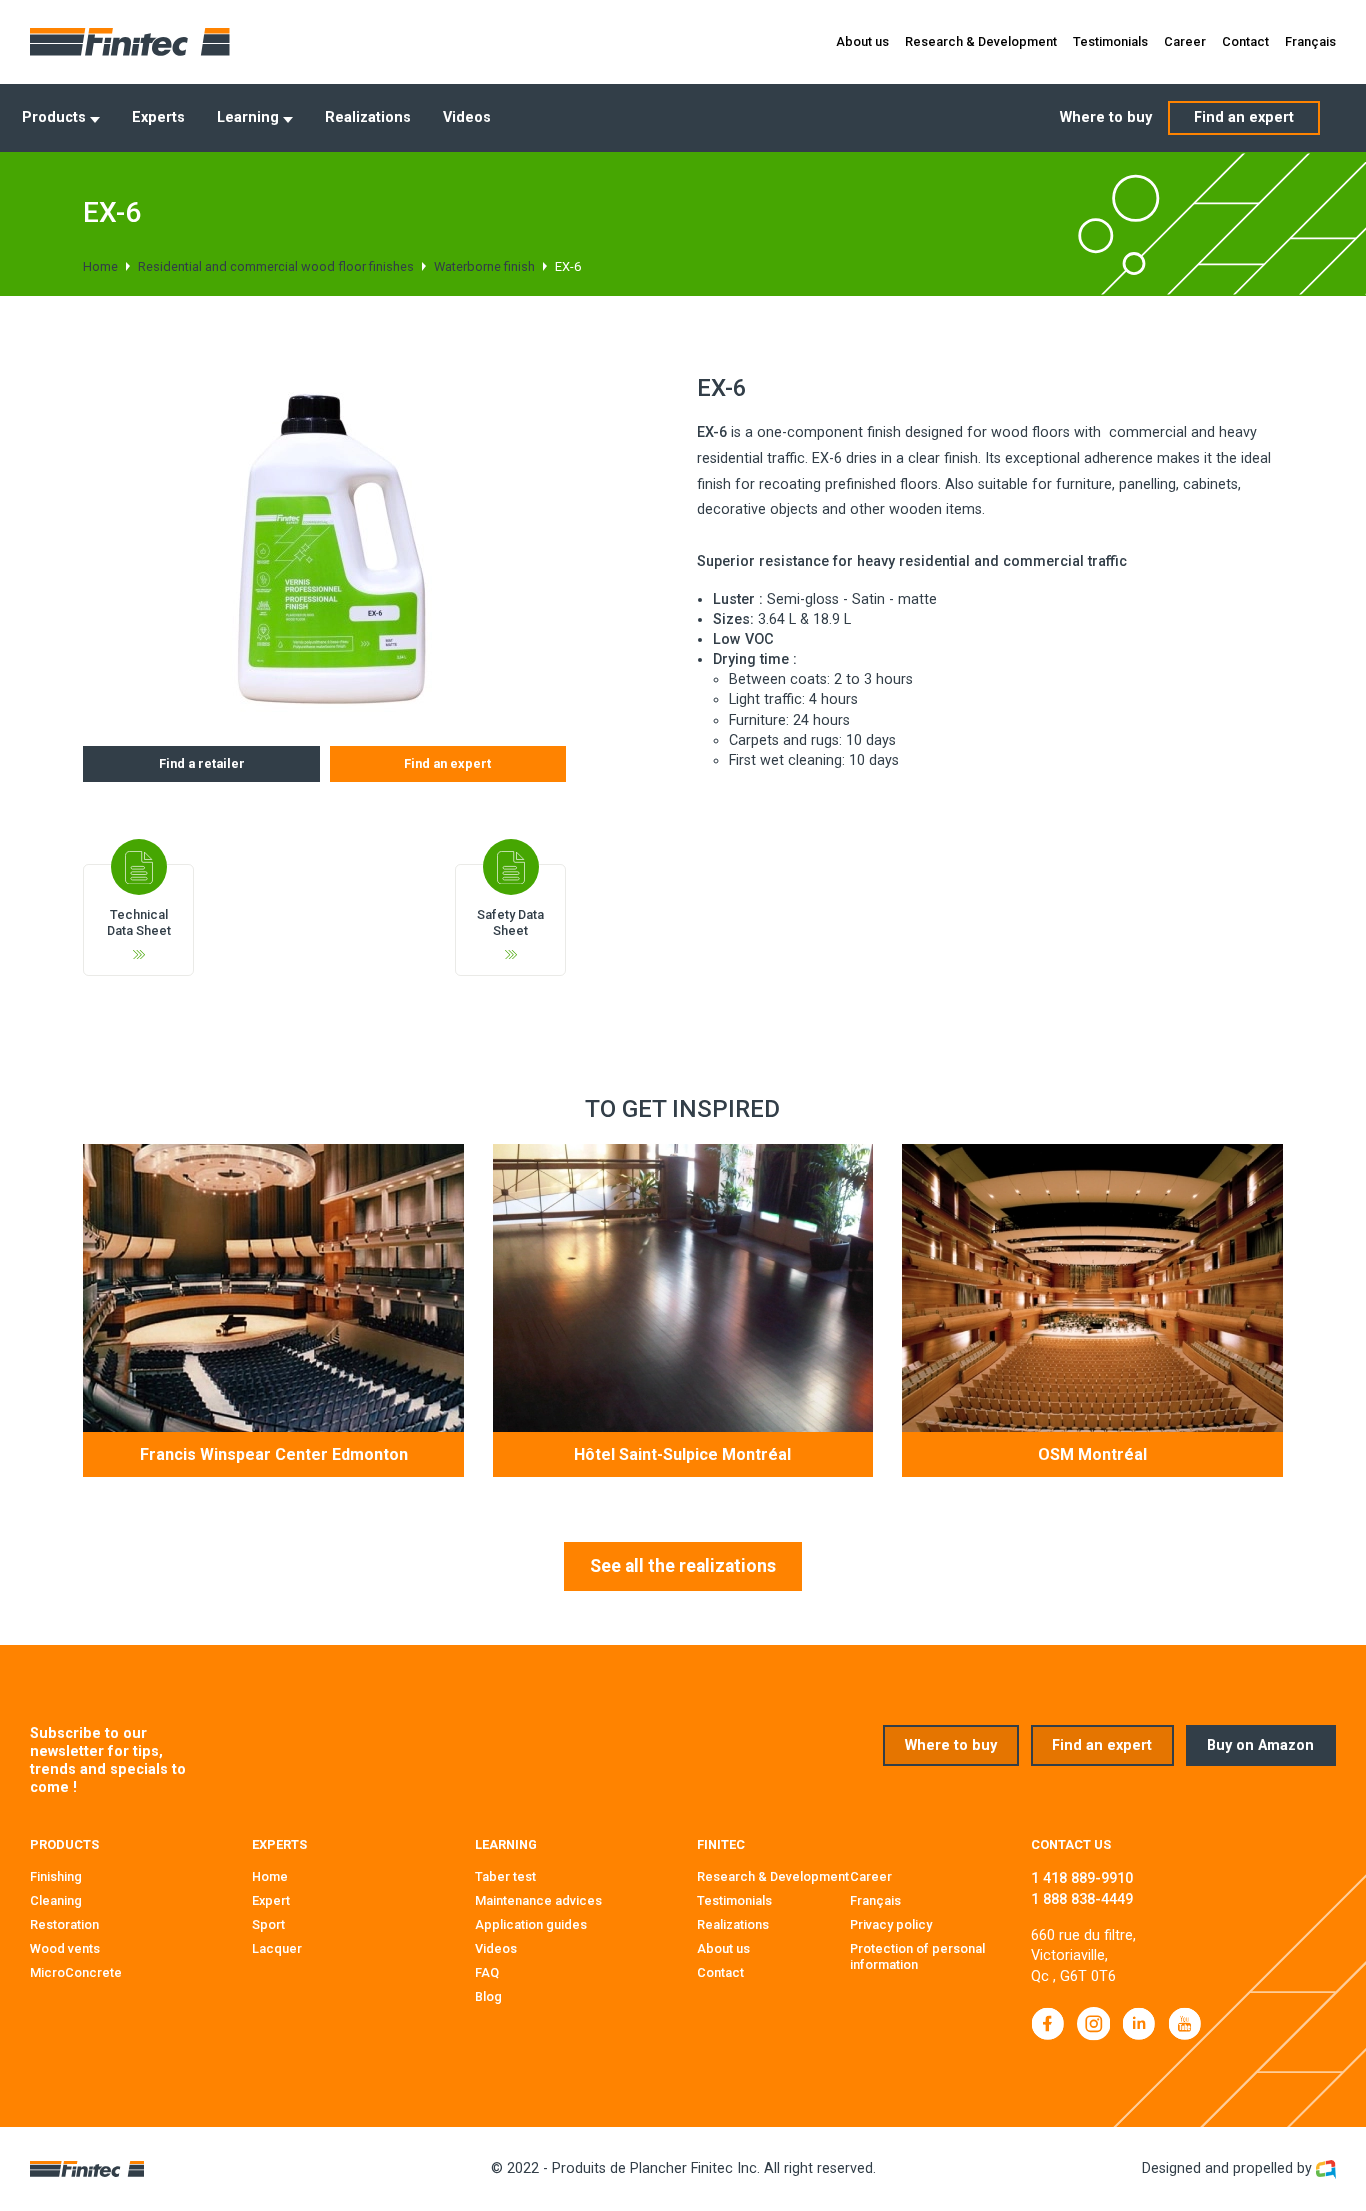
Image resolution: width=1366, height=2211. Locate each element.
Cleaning (56, 1900)
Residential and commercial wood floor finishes (276, 266)
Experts (158, 117)
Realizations (368, 117)
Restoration (64, 1924)
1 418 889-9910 (1082, 1878)
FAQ (487, 1972)
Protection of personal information (917, 1956)
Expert (271, 1900)
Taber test (505, 1876)
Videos (467, 117)
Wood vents (65, 1948)
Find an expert (1244, 117)
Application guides (531, 1924)
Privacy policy (891, 1924)
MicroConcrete (76, 1972)
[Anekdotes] (1326, 2168)
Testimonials (1110, 41)
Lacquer (277, 1948)
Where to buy (1106, 117)
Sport (268, 1924)
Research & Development (981, 41)
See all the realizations (683, 1566)
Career (1185, 41)
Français (1310, 41)
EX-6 (568, 266)
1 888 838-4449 (1082, 1899)
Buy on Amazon (1260, 1745)
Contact (1245, 41)
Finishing (56, 1876)
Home (100, 266)
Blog (488, 1996)
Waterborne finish (484, 266)
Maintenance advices (538, 1900)
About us (862, 41)
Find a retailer (202, 763)
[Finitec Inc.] (130, 42)
